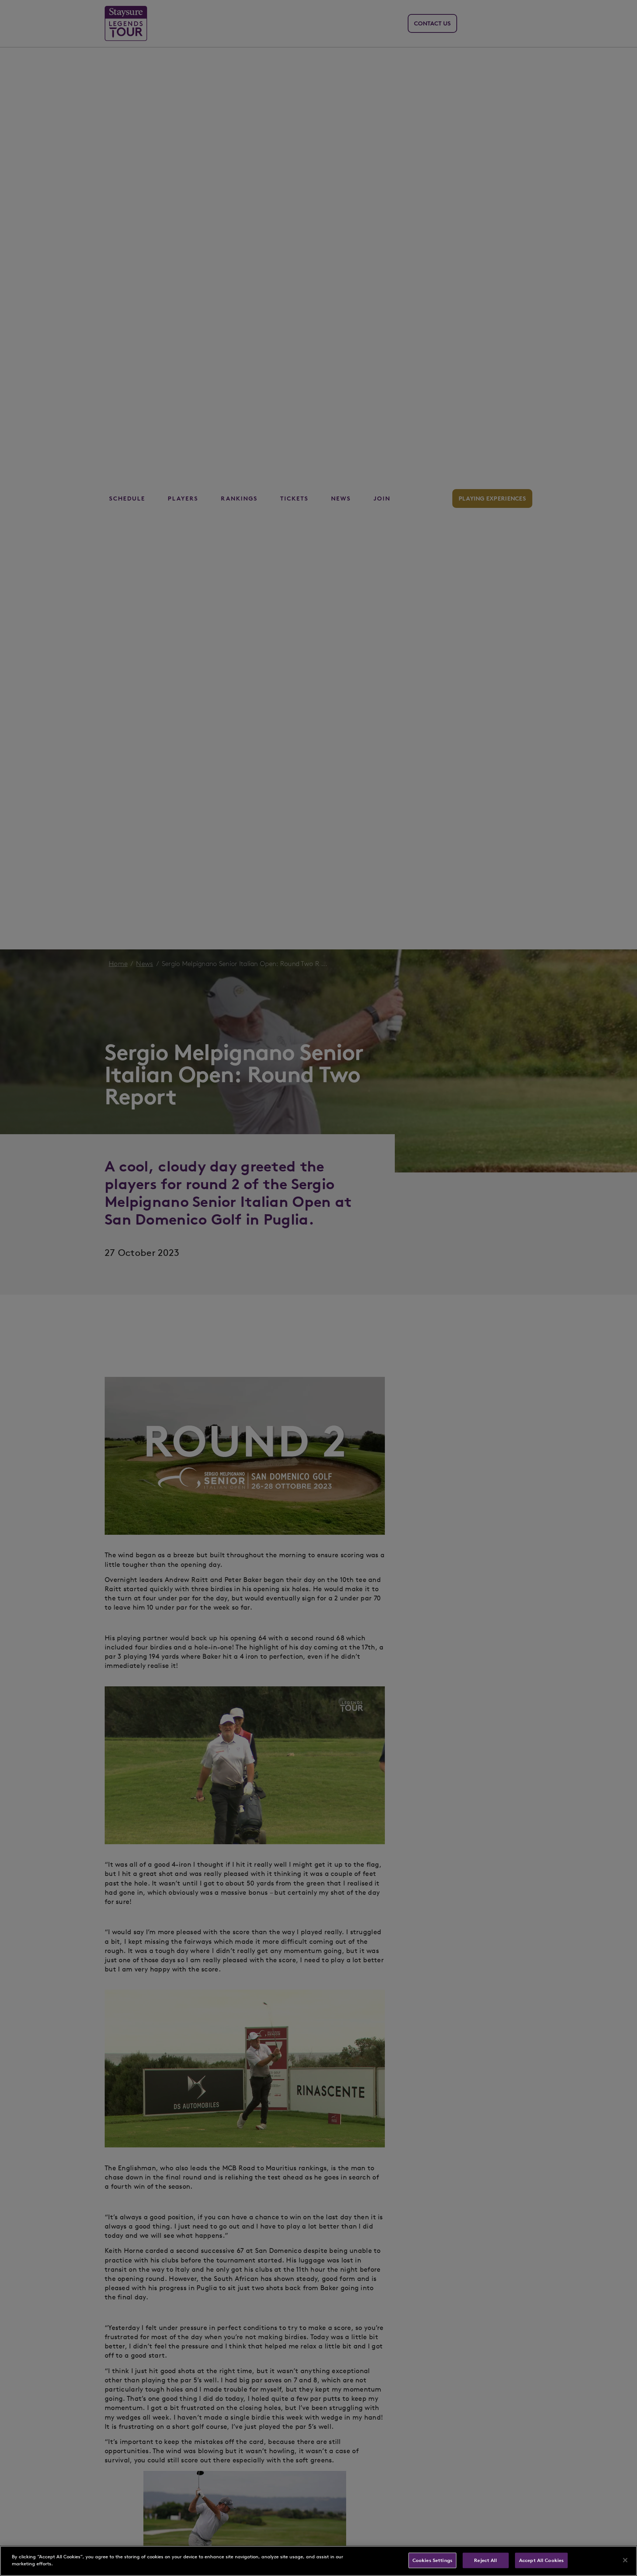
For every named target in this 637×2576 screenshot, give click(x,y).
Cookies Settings (432, 2560)
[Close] (625, 2560)
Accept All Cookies (541, 2560)
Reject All (485, 2560)
